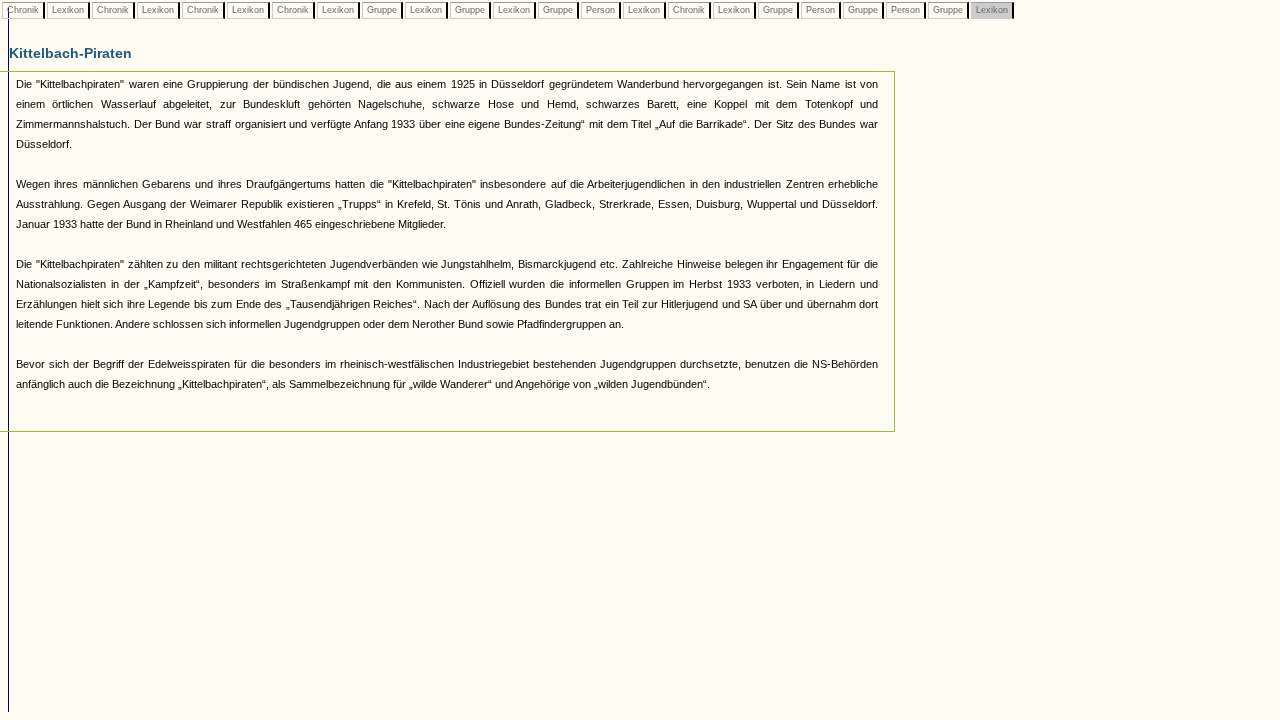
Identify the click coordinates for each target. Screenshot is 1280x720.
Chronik (23, 10)
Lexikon (68, 10)
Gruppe (382, 10)
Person (600, 10)
